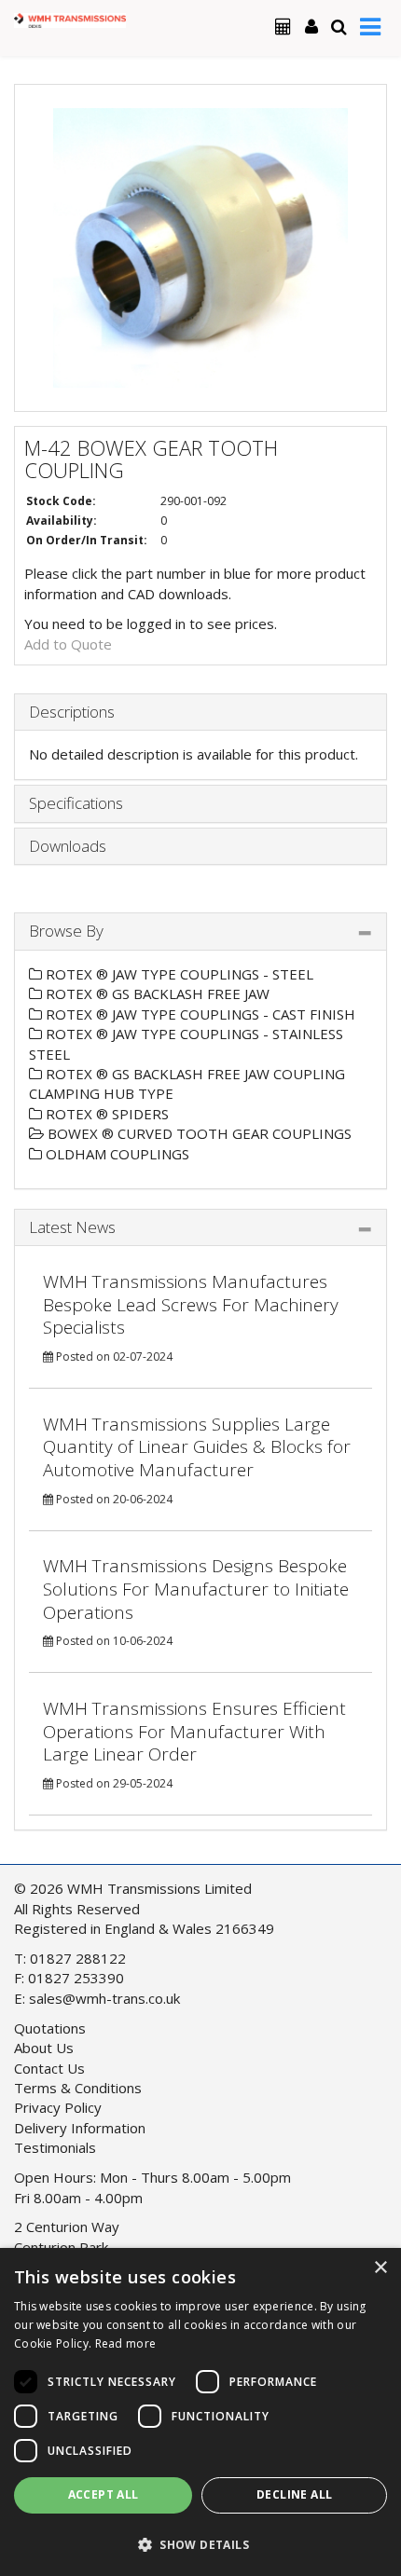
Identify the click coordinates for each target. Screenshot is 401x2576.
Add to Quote (68, 644)
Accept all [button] (104, 2494)
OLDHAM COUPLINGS (116, 1154)
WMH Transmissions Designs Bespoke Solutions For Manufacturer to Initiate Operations (196, 1589)
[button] (200, 2544)
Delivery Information (80, 2128)
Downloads (68, 846)
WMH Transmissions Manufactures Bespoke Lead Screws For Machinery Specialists (191, 1304)
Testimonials (55, 2147)
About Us (44, 2048)
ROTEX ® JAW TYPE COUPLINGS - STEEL (178, 974)
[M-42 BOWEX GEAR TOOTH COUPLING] (200, 248)
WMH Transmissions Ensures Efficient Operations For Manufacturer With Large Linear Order (194, 1731)
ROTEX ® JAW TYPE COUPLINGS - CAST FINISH (199, 1014)
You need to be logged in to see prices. (151, 623)
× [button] (380, 2268)
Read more (126, 2343)
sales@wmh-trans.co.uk (104, 1998)
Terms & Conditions (78, 2088)
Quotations (50, 2028)
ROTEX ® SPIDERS (105, 1114)
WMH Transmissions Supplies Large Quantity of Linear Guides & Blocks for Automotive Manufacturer (197, 1447)
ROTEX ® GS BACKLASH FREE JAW (156, 993)
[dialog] (200, 2412)
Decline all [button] (294, 2494)
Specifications (76, 803)
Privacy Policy (58, 2107)
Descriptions (72, 712)
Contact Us (49, 2068)
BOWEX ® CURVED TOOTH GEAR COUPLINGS (198, 1133)
